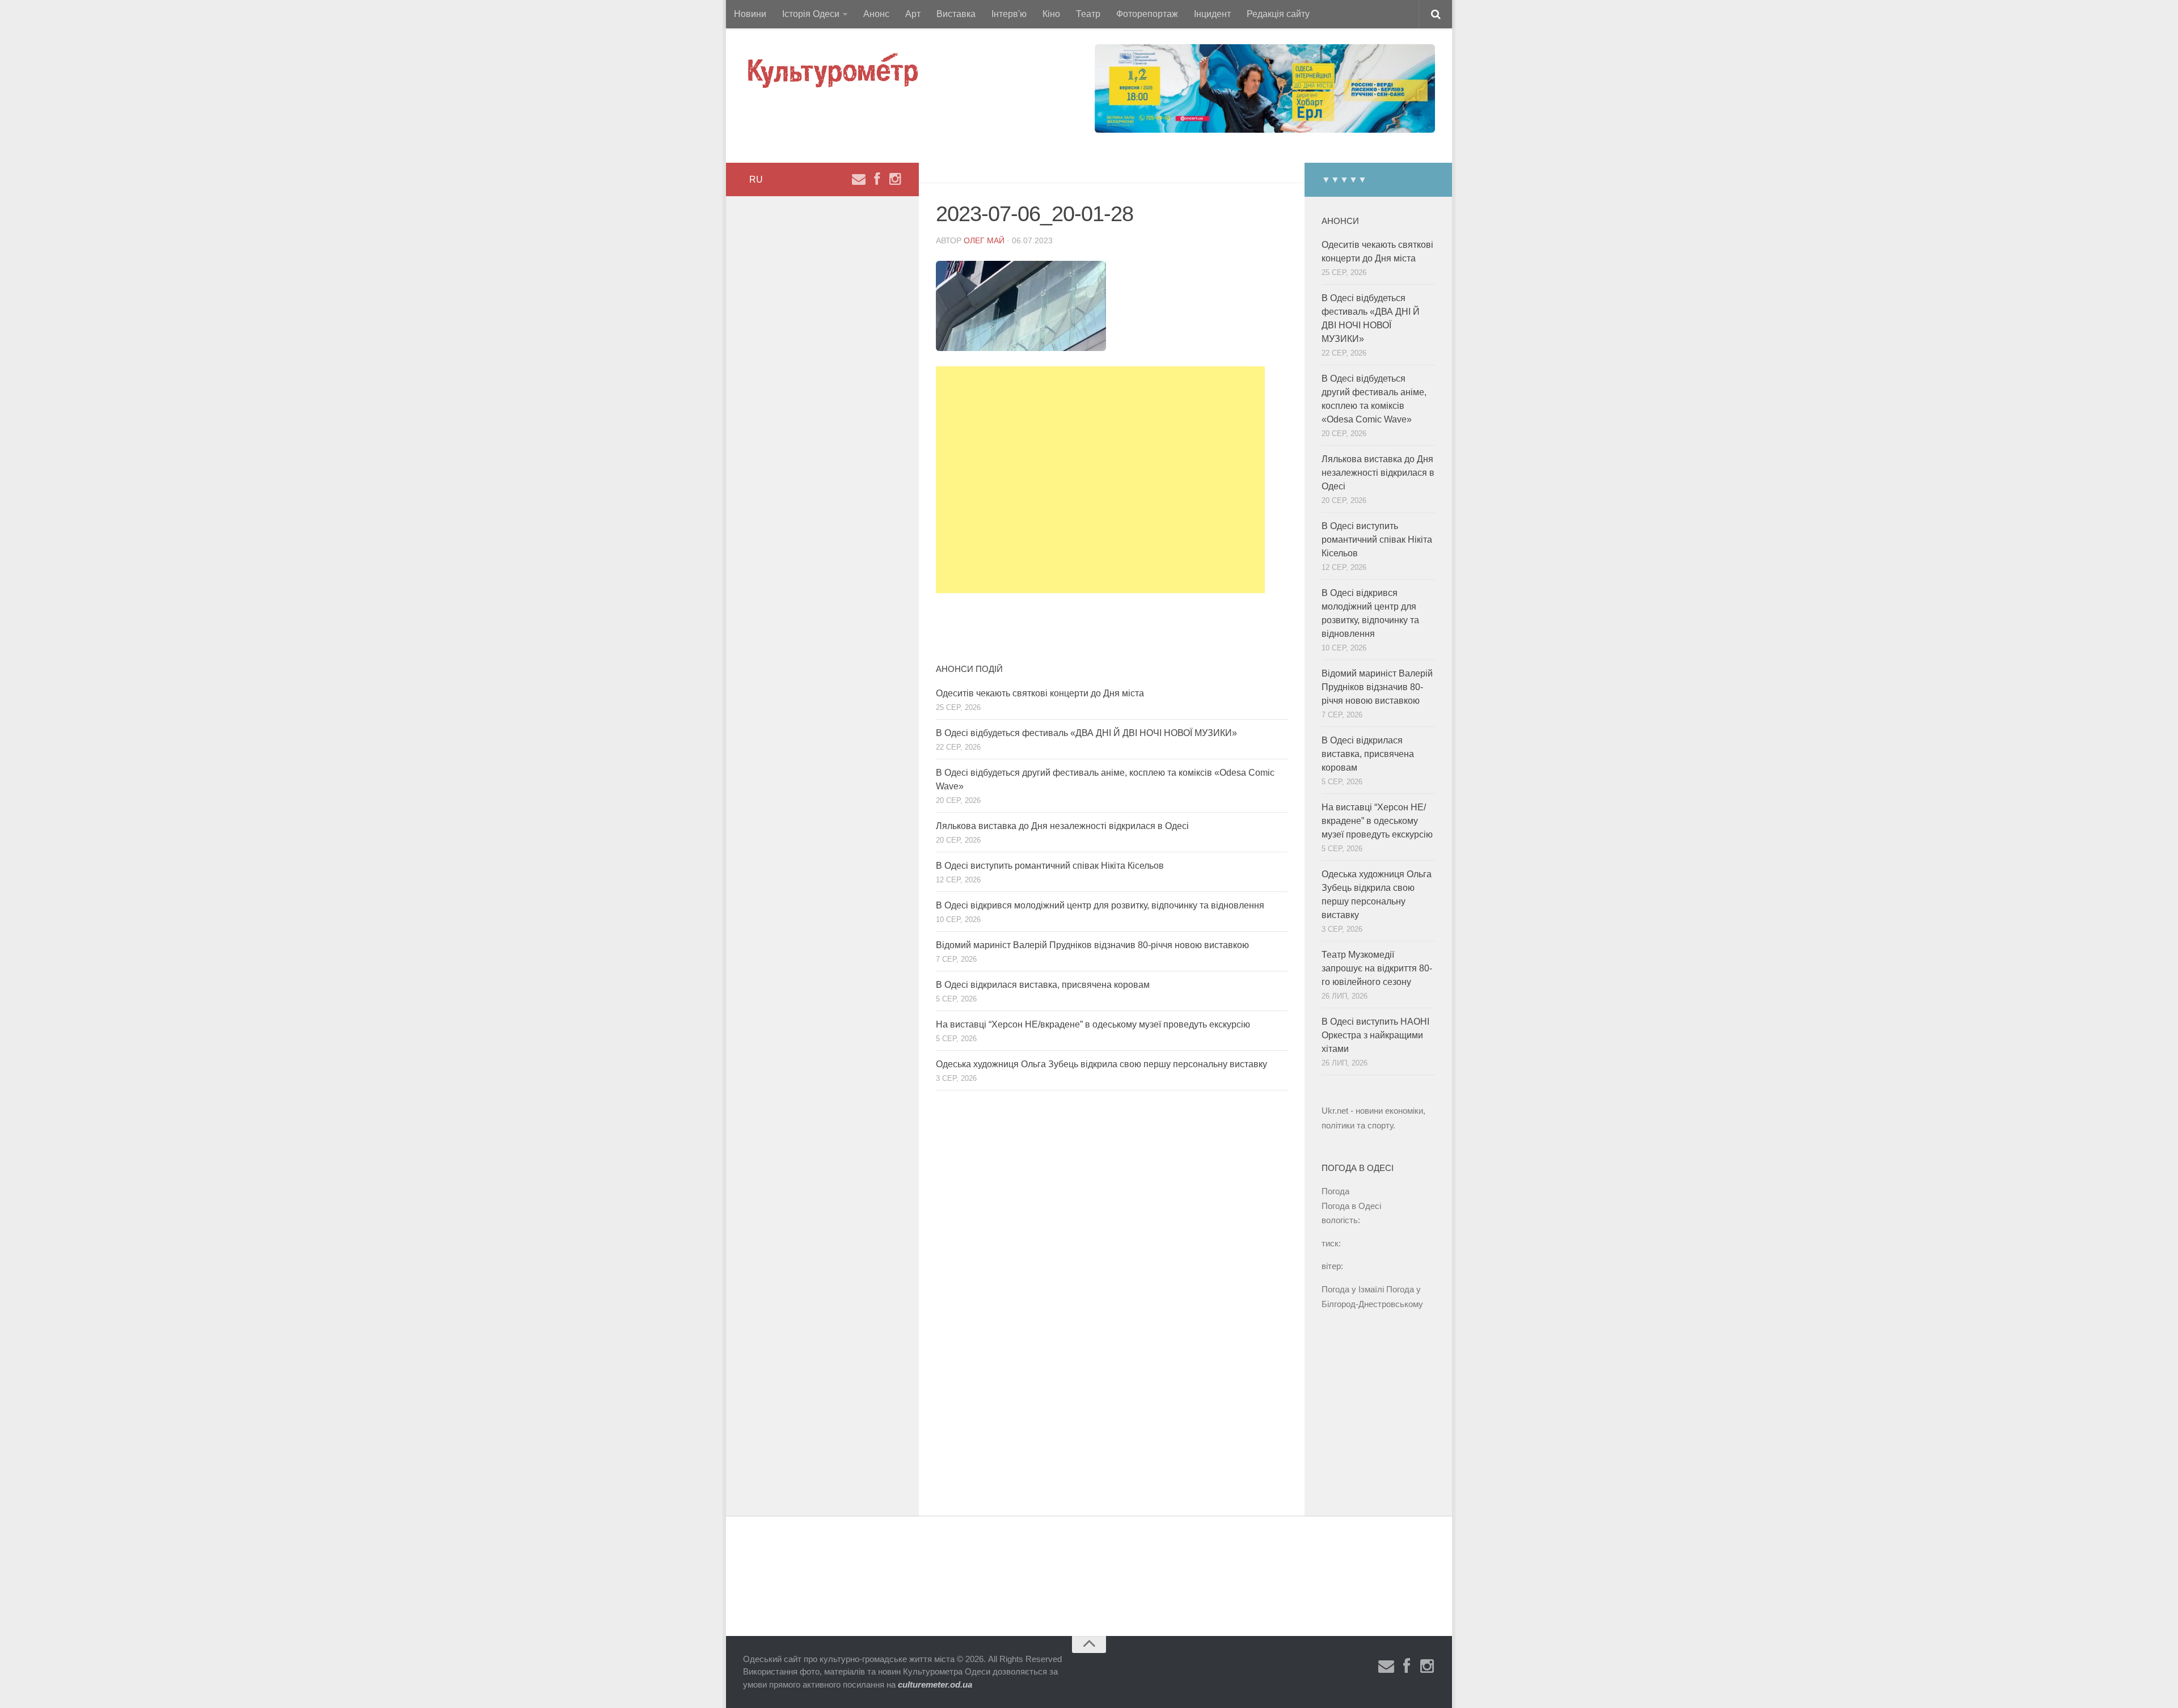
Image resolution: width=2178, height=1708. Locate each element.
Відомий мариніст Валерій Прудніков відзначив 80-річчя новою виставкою (1092, 945)
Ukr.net (1335, 1111)
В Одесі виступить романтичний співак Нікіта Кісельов (1050, 866)
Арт (913, 14)
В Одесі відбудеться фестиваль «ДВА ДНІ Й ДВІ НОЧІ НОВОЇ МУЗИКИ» (1086, 733)
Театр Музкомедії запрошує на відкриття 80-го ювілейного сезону (1377, 968)
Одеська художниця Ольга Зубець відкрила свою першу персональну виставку (1101, 1064)
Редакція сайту (1278, 14)
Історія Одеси (811, 14)
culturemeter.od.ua (935, 1684)
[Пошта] (859, 179)
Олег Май (984, 240)
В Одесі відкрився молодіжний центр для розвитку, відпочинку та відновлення (1100, 905)
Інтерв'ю (1009, 14)
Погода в (1351, 1206)
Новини (750, 14)
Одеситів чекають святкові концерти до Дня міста (1040, 693)
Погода (1335, 1191)
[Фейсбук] (877, 179)
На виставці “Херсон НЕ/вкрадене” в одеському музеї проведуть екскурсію (1093, 1024)
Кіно (1051, 14)
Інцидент (1212, 14)
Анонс (876, 14)
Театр (1088, 14)
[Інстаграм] (895, 179)
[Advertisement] (1100, 480)
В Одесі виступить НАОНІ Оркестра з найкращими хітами (1375, 1035)
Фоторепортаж (1147, 14)
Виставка (956, 14)
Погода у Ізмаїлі (1353, 1289)
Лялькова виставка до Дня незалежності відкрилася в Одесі (1062, 826)
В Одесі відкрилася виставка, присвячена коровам (1043, 985)
